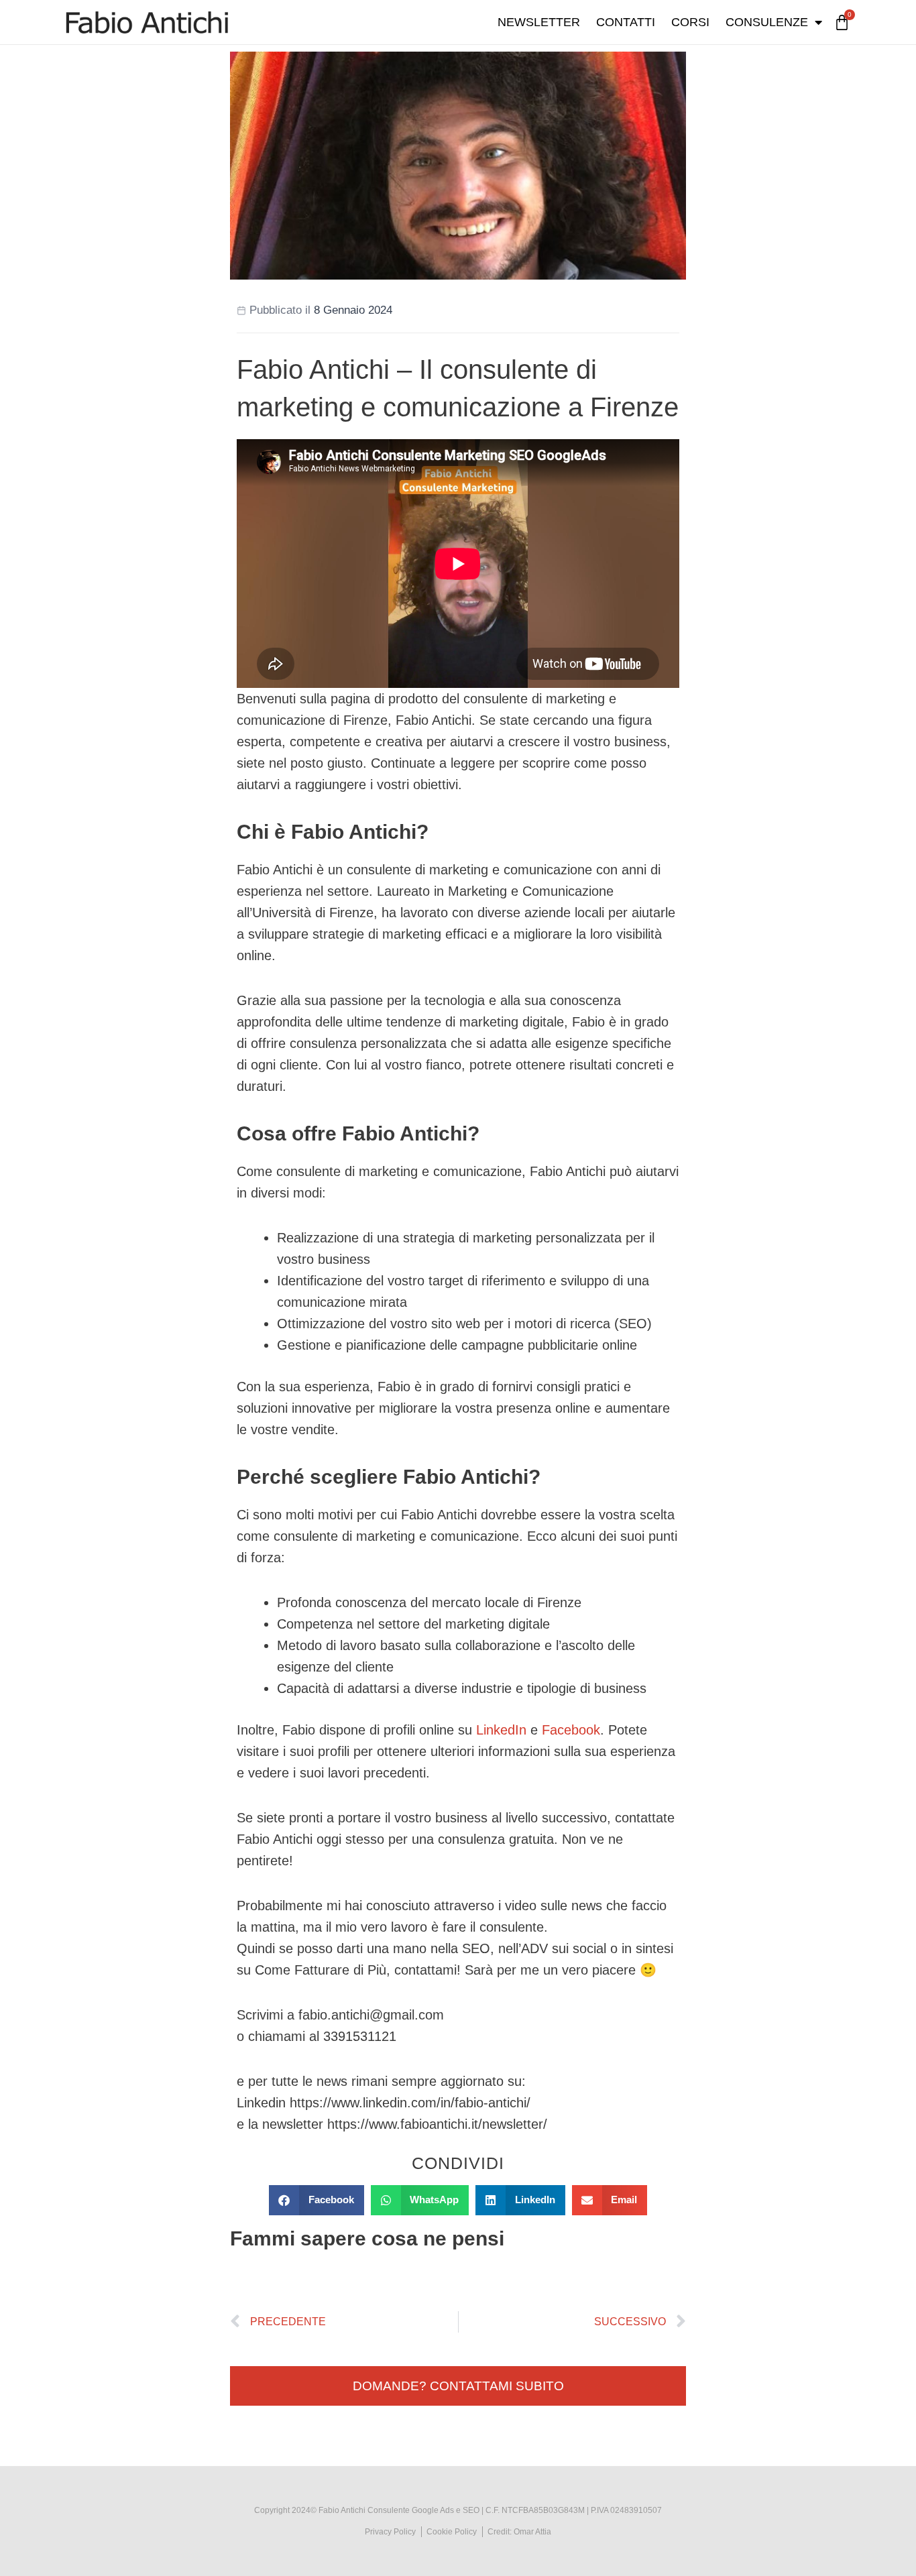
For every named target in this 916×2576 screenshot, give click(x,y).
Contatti (626, 22)
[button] (317, 2200)
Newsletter (539, 22)
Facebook (571, 1730)
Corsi (690, 22)
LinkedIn (501, 1730)
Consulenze (767, 22)
